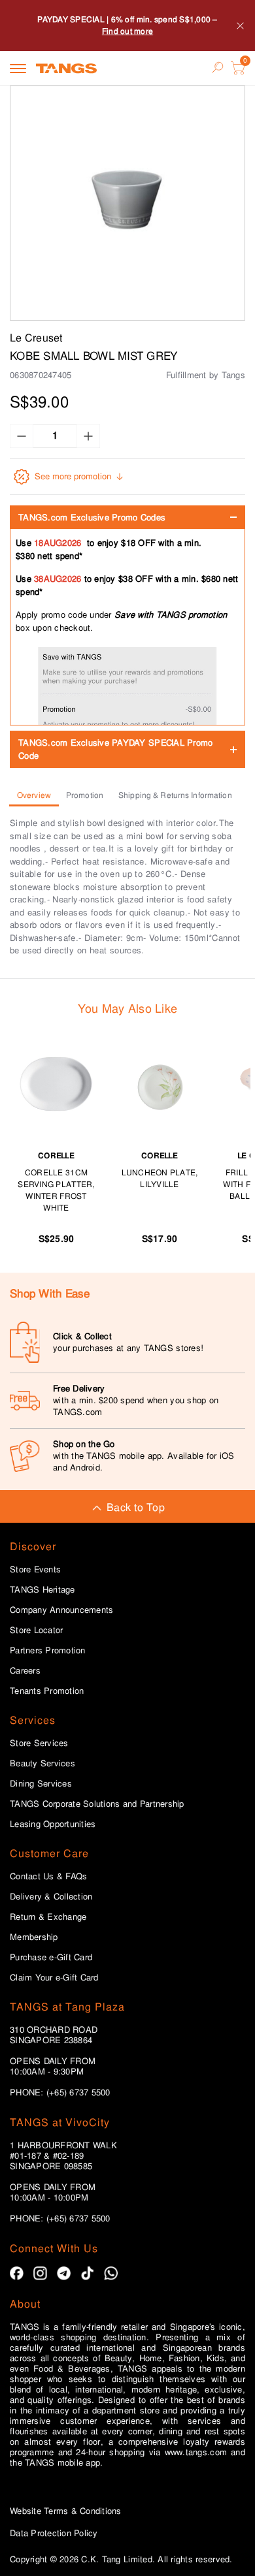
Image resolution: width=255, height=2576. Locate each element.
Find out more (127, 31)
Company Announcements (61, 1610)
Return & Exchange (48, 1917)
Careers (25, 1671)
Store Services (39, 1743)
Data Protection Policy (54, 2533)
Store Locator (36, 1630)
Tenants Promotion (47, 1691)
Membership (34, 1937)
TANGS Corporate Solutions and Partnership (97, 1804)
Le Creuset (36, 338)
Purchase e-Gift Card (51, 1958)
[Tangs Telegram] (64, 2273)
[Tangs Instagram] (40, 2273)
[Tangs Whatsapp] (111, 2273)
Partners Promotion (48, 1651)
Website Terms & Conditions (66, 2511)
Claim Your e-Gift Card (54, 1978)
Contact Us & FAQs (48, 1877)
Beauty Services (42, 1764)
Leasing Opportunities (53, 1824)
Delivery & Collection (51, 1897)
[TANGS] (66, 68)
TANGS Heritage (42, 1590)
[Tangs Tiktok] (87, 2273)
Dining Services (41, 1784)
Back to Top (136, 1507)
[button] (127, 203)
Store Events (35, 1570)
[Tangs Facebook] (17, 2273)
